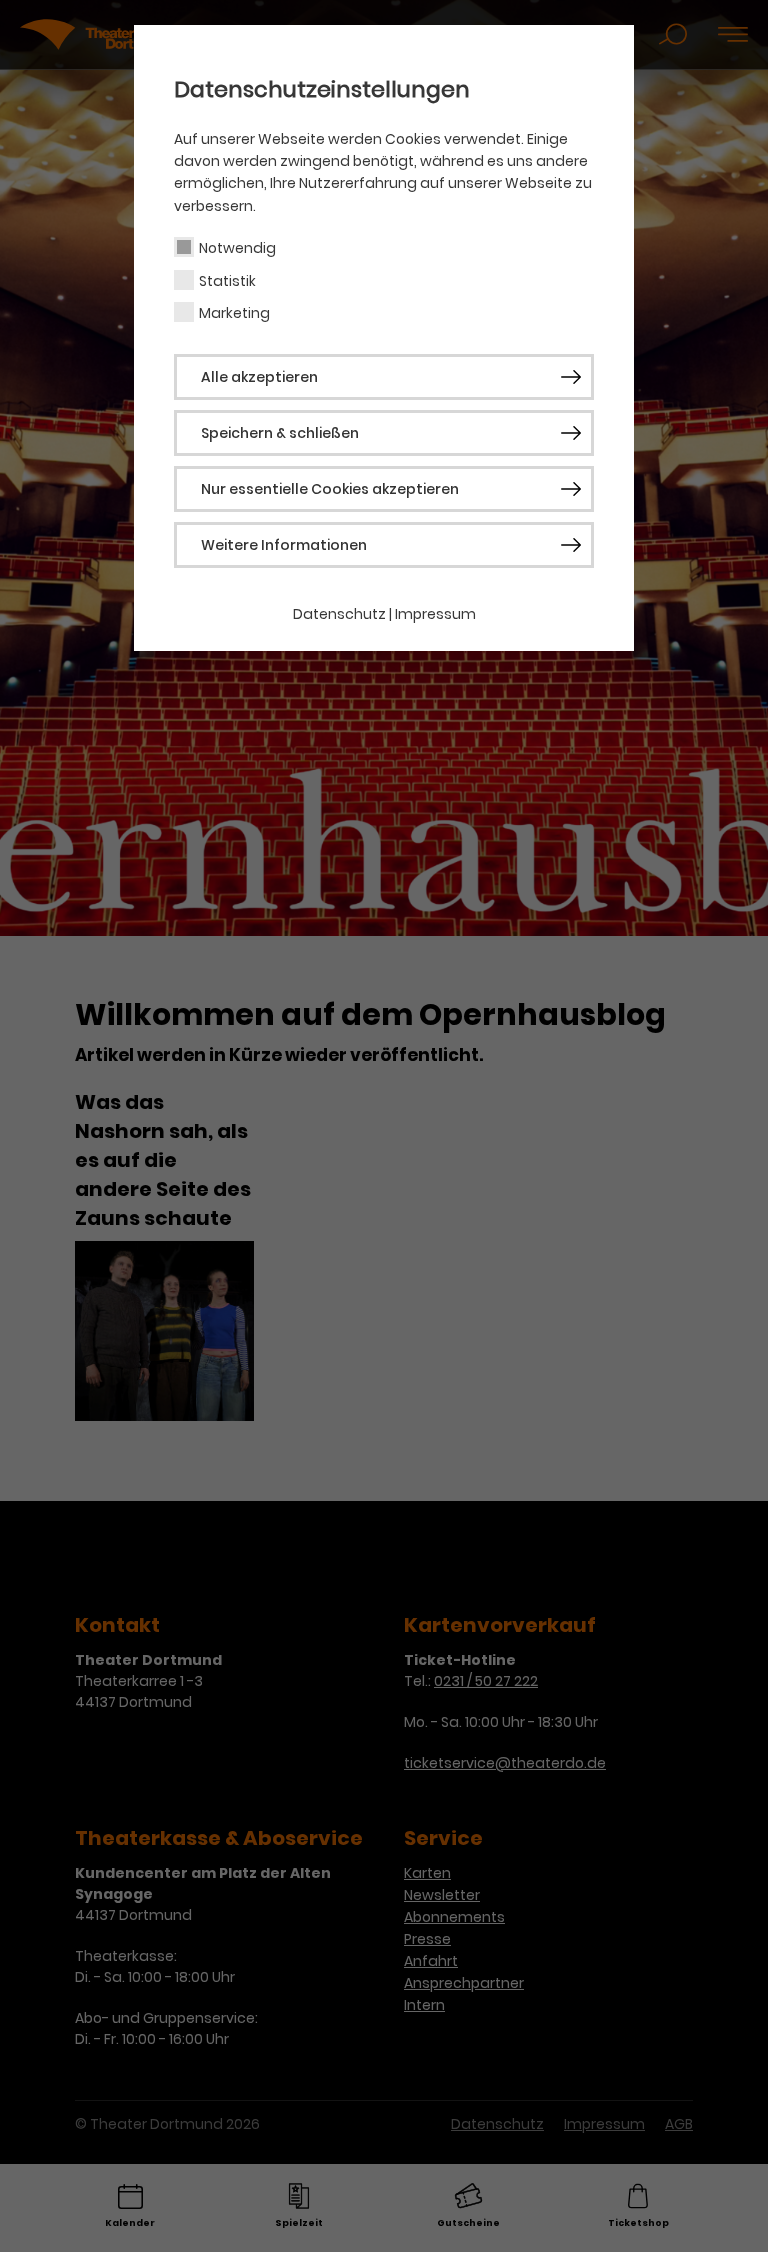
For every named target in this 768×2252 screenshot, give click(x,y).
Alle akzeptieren (259, 377)
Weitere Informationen (284, 545)
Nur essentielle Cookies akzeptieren (330, 489)
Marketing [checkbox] (234, 313)
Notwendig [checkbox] (237, 248)
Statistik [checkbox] (227, 281)
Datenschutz (339, 614)
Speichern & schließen (280, 433)
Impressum (435, 614)
